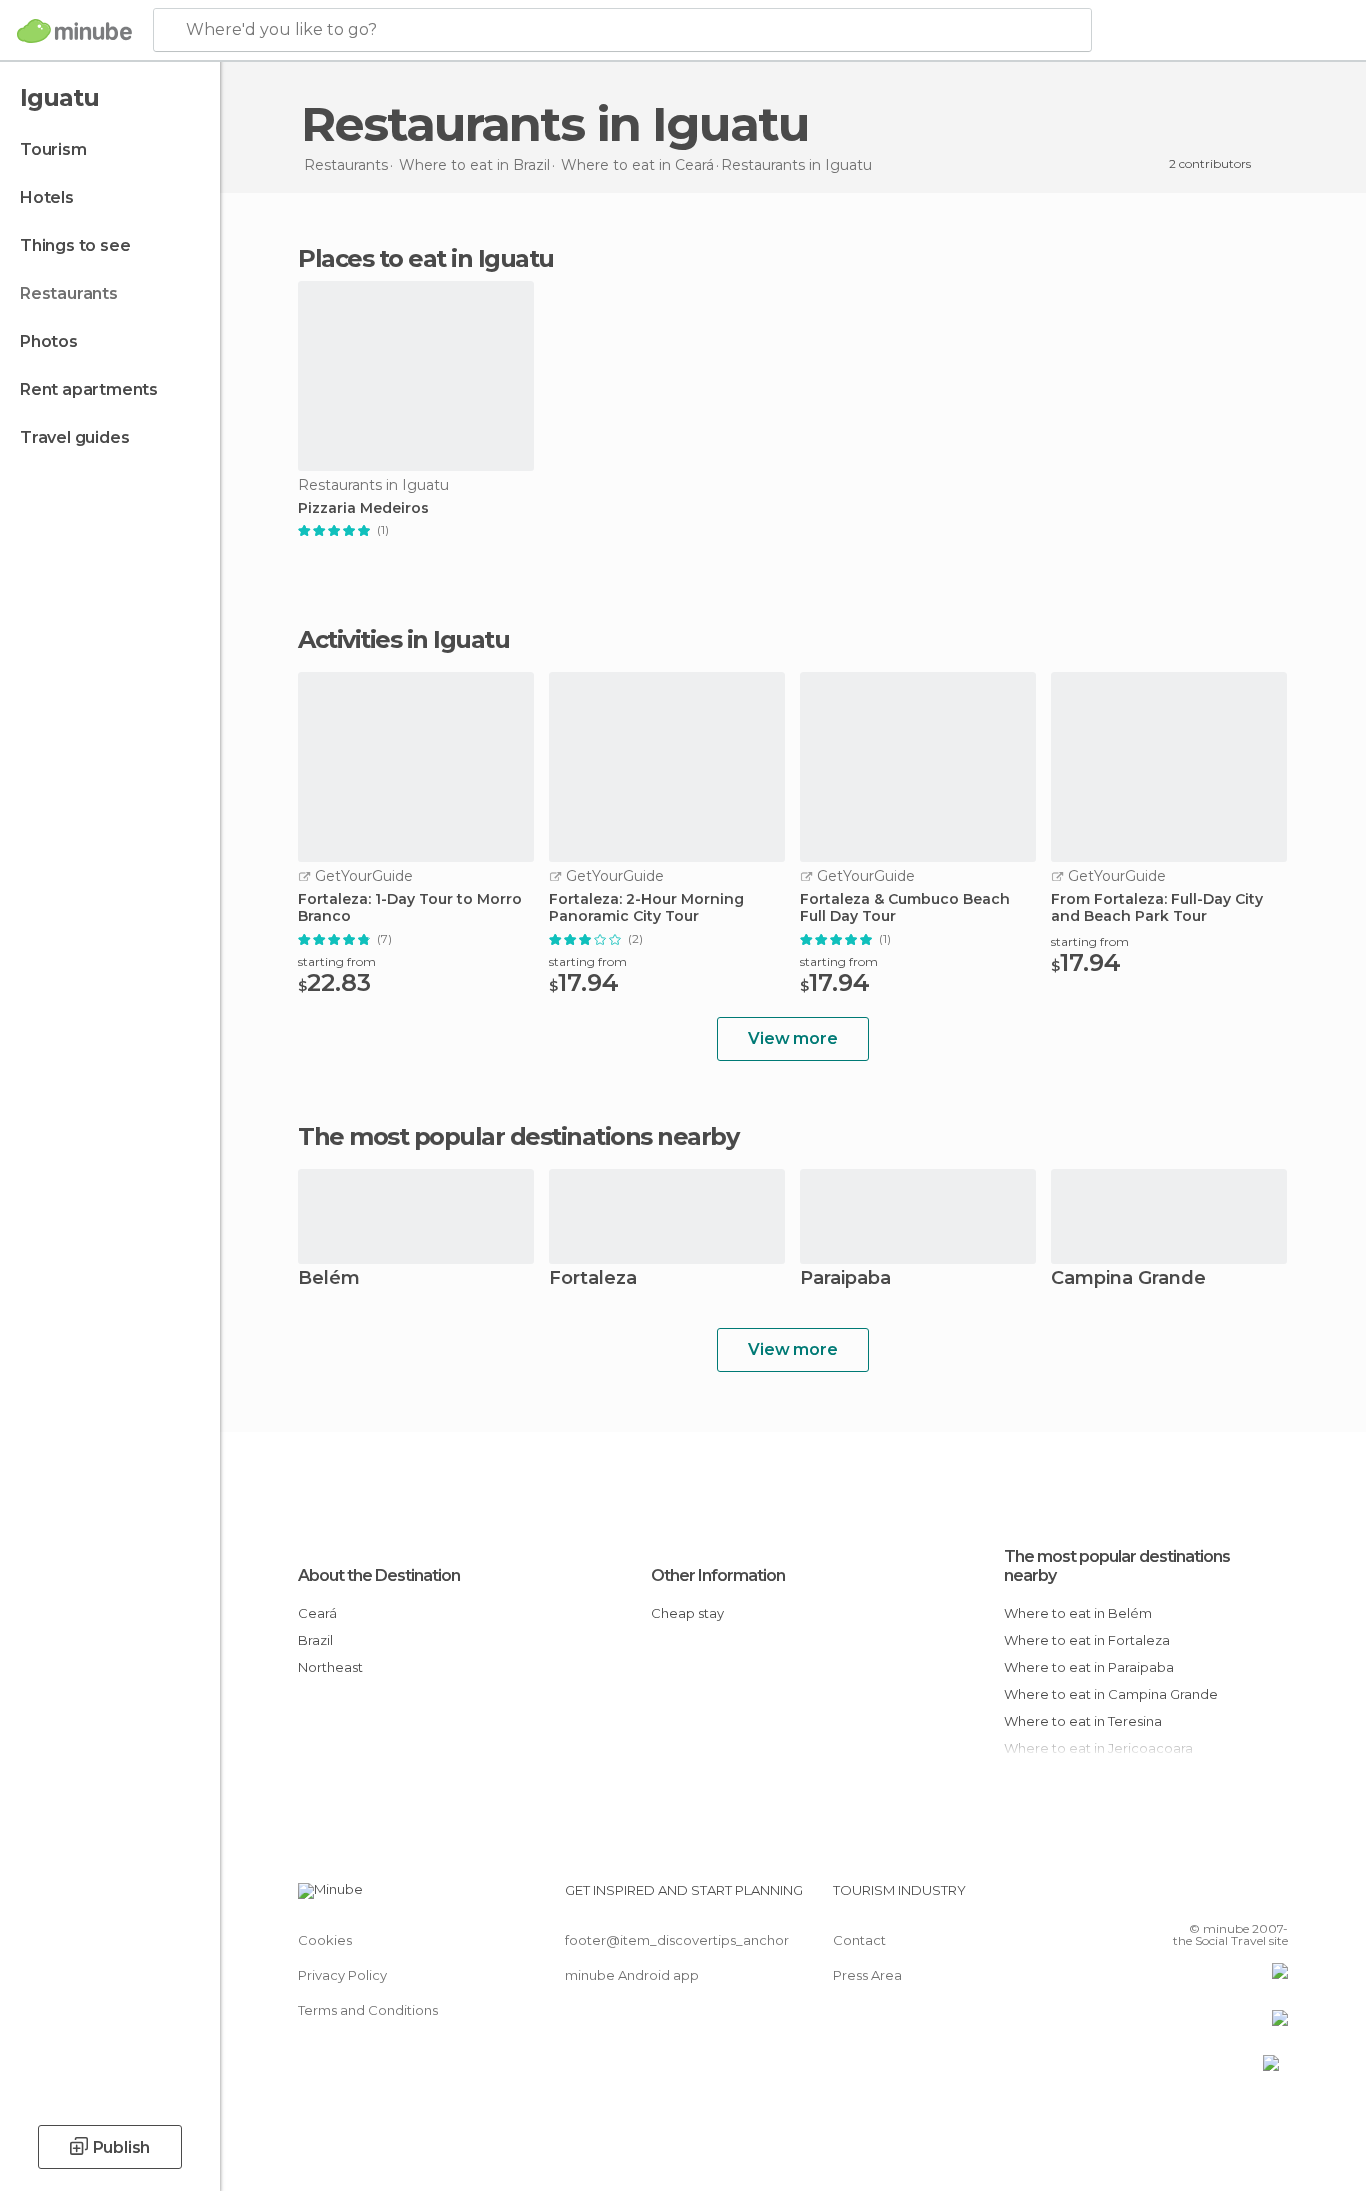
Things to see (75, 245)
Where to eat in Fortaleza (1087, 1640)
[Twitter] (1207, 1898)
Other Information (718, 1575)
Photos (49, 341)
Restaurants (69, 293)
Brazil (315, 1640)
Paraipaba (845, 1279)
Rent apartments (89, 389)
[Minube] (74, 31)
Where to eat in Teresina (1083, 1721)
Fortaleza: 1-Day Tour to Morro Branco (410, 908)
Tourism (53, 149)
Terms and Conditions (368, 2010)
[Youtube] (1273, 1898)
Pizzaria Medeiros (363, 508)
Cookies (325, 1940)
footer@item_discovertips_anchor (677, 1940)
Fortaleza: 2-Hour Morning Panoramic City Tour (646, 908)
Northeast (330, 1667)
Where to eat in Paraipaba (1089, 1667)
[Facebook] (1174, 1898)
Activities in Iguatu (403, 640)
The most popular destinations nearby (518, 1137)
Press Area (867, 1975)
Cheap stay (687, 1613)
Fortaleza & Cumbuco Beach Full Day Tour (905, 908)
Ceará (317, 1613)
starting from (337, 961)
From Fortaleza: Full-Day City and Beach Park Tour (1157, 908)
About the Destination (379, 1575)
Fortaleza (593, 1279)
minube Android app (632, 1975)
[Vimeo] (1240, 1898)
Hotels (47, 197)
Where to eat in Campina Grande (1111, 1694)
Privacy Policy (342, 1975)
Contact (859, 1940)
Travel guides (74, 437)
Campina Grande (1128, 1279)
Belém (329, 1279)
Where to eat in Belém (1078, 1613)
